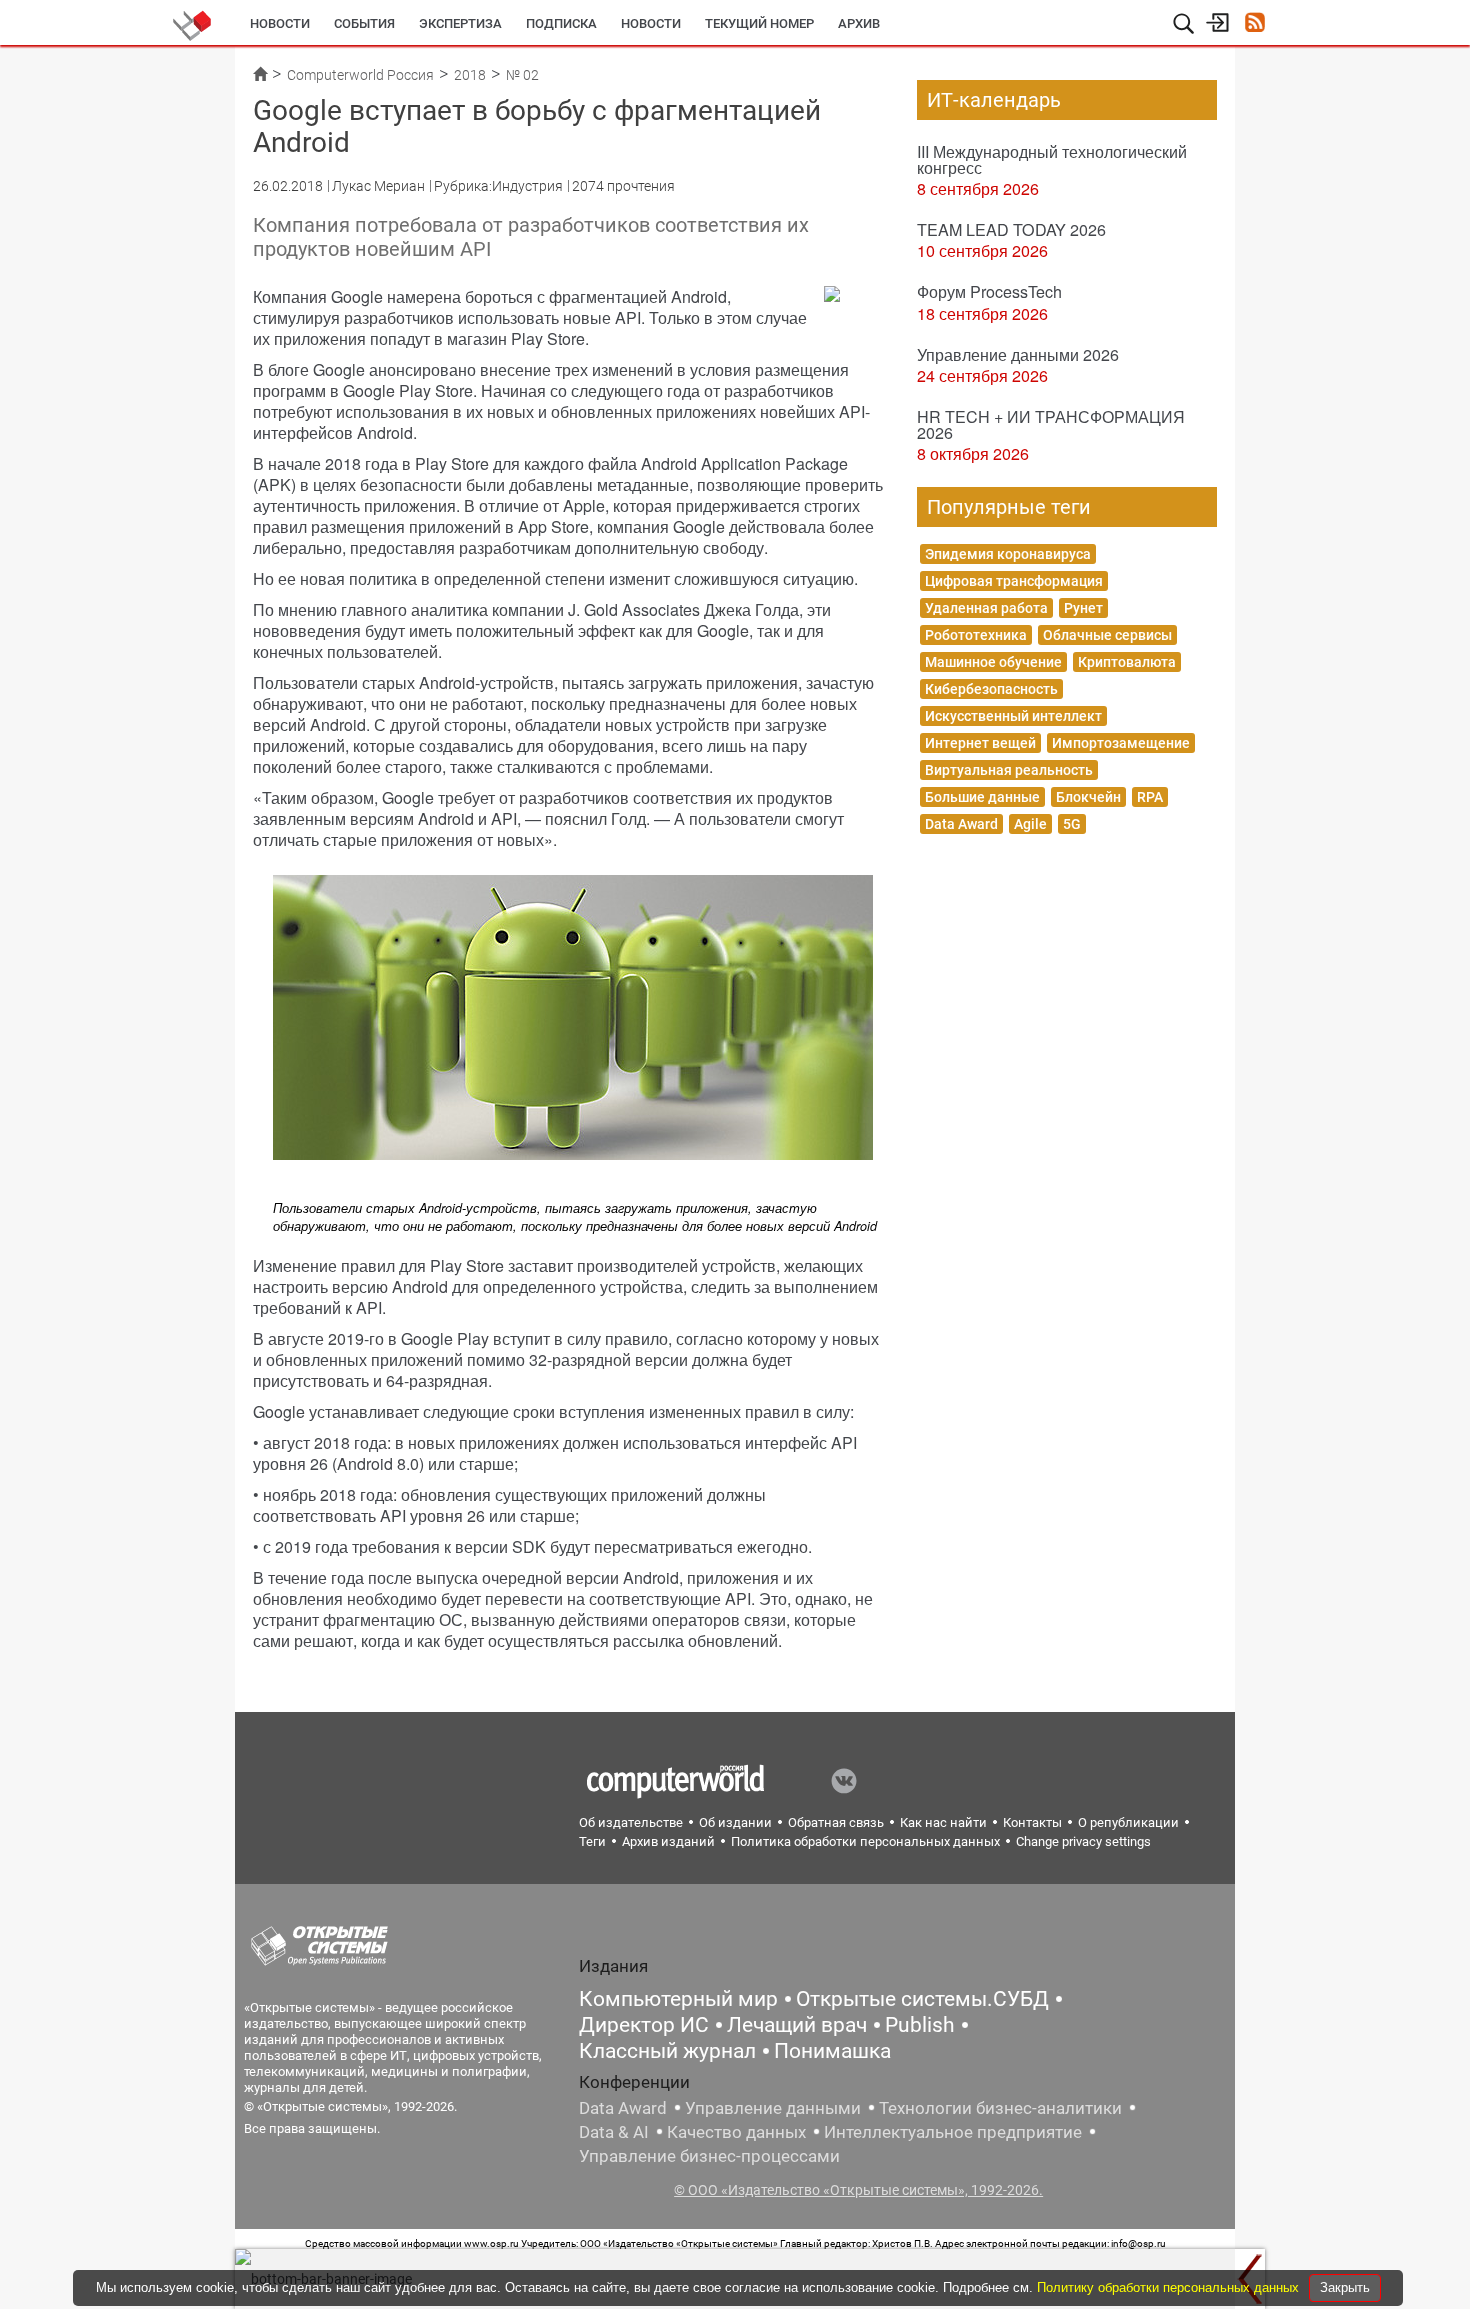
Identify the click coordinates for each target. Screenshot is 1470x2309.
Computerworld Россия (360, 75)
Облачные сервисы (1107, 635)
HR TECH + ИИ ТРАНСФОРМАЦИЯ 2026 (1051, 424)
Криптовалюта (1127, 662)
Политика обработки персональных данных (865, 1841)
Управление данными (773, 2108)
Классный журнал (667, 2051)
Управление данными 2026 (1018, 354)
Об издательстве (631, 1822)
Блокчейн (1088, 797)
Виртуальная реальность (1009, 770)
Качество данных (736, 2132)
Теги (592, 1841)
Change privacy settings (1083, 1841)
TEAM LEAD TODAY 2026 (1011, 229)
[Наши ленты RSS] (1254, 24)
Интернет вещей (980, 743)
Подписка (561, 23)
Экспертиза (460, 23)
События (364, 23)
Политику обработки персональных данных (1170, 2287)
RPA (1150, 797)
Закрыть (1345, 2287)
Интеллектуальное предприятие (953, 2132)
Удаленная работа (986, 608)
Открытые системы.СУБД (922, 1999)
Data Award (961, 824)
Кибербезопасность (991, 689)
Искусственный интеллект (1013, 716)
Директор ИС (644, 2025)
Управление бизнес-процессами (709, 2156)
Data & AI (614, 2132)
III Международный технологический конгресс (1052, 159)
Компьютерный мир (678, 1999)
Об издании (735, 1822)
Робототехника (976, 635)
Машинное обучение (993, 662)
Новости (280, 23)
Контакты (1032, 1822)
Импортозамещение (1121, 743)
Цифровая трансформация (1014, 581)
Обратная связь (836, 1822)
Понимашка (832, 2051)
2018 (470, 75)
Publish (920, 2025)
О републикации (1128, 1822)
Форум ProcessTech (989, 291)
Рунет (1083, 608)
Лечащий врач (797, 2025)
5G (1072, 824)
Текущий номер (759, 23)
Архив (859, 23)
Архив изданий (668, 1841)
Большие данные (982, 797)
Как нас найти (943, 1822)
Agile (1030, 824)
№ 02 (522, 75)
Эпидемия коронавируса (1008, 554)
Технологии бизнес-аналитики (1000, 2108)
